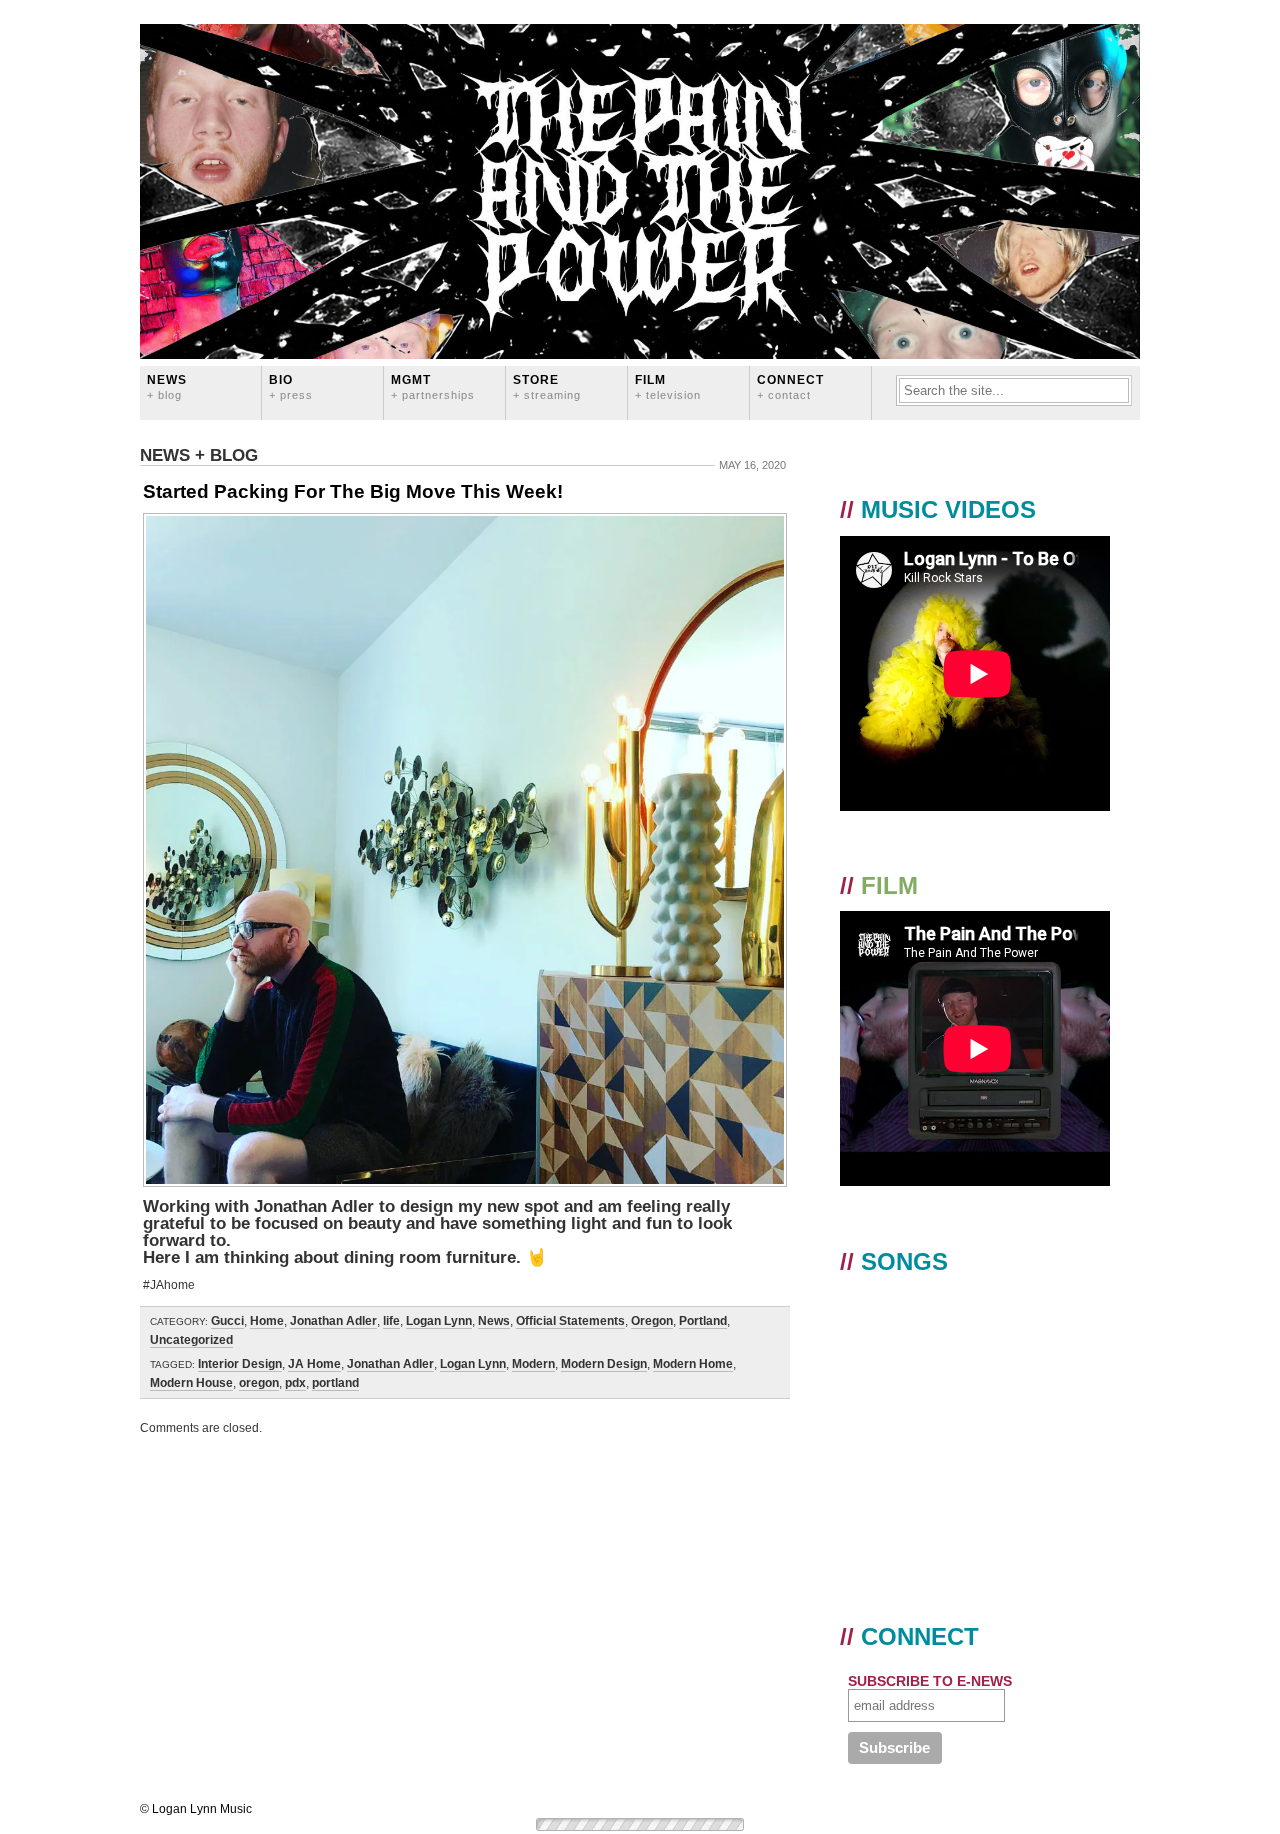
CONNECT (790, 386)
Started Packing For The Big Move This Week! (353, 491)
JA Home (314, 1364)
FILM (668, 386)
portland (335, 1383)
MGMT (433, 386)
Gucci (227, 1321)
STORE (547, 386)
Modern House (191, 1383)
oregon (259, 1383)
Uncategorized (191, 1340)
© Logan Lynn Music (196, 1809)
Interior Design (240, 1364)
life (391, 1321)
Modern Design (604, 1364)
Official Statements (570, 1321)
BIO (291, 386)
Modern (533, 1364)
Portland (703, 1321)
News (167, 386)
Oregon (652, 1321)
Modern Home (693, 1364)
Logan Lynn (439, 1321)
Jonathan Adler (333, 1321)
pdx (295, 1383)
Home (267, 1321)
